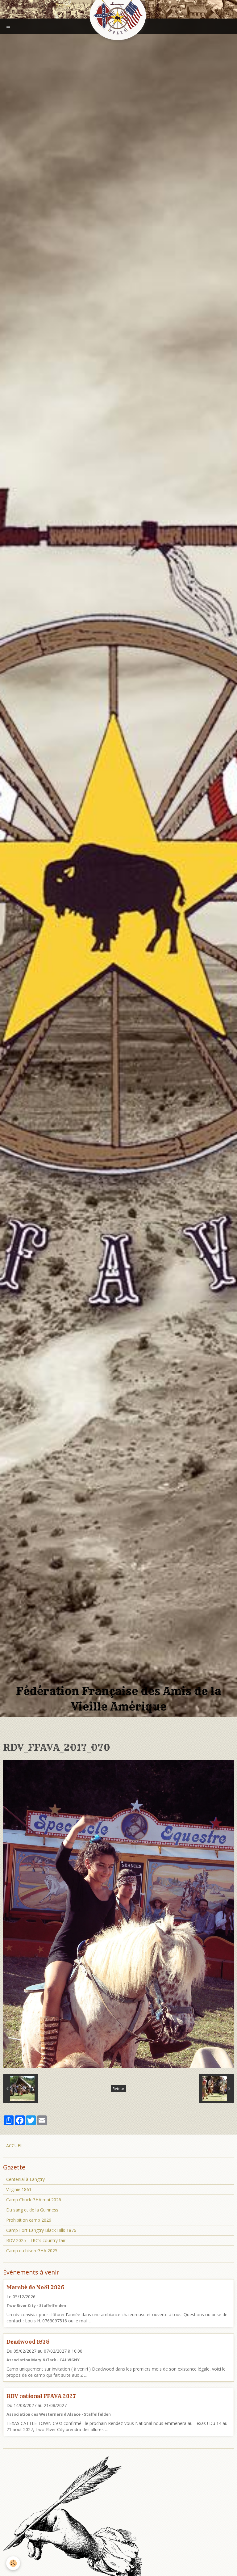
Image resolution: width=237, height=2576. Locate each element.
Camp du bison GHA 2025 (32, 2251)
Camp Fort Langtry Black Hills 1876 (41, 2230)
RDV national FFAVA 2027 (41, 2396)
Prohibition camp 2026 (29, 2220)
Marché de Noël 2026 (35, 2287)
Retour (118, 2089)
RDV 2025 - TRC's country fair (36, 2240)
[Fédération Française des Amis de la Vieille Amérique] (118, 16)
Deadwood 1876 (28, 2342)
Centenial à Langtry (25, 2179)
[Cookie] (13, 2563)
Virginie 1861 (19, 2189)
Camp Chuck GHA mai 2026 (34, 2200)
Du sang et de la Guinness (32, 2210)
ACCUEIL (15, 2146)
